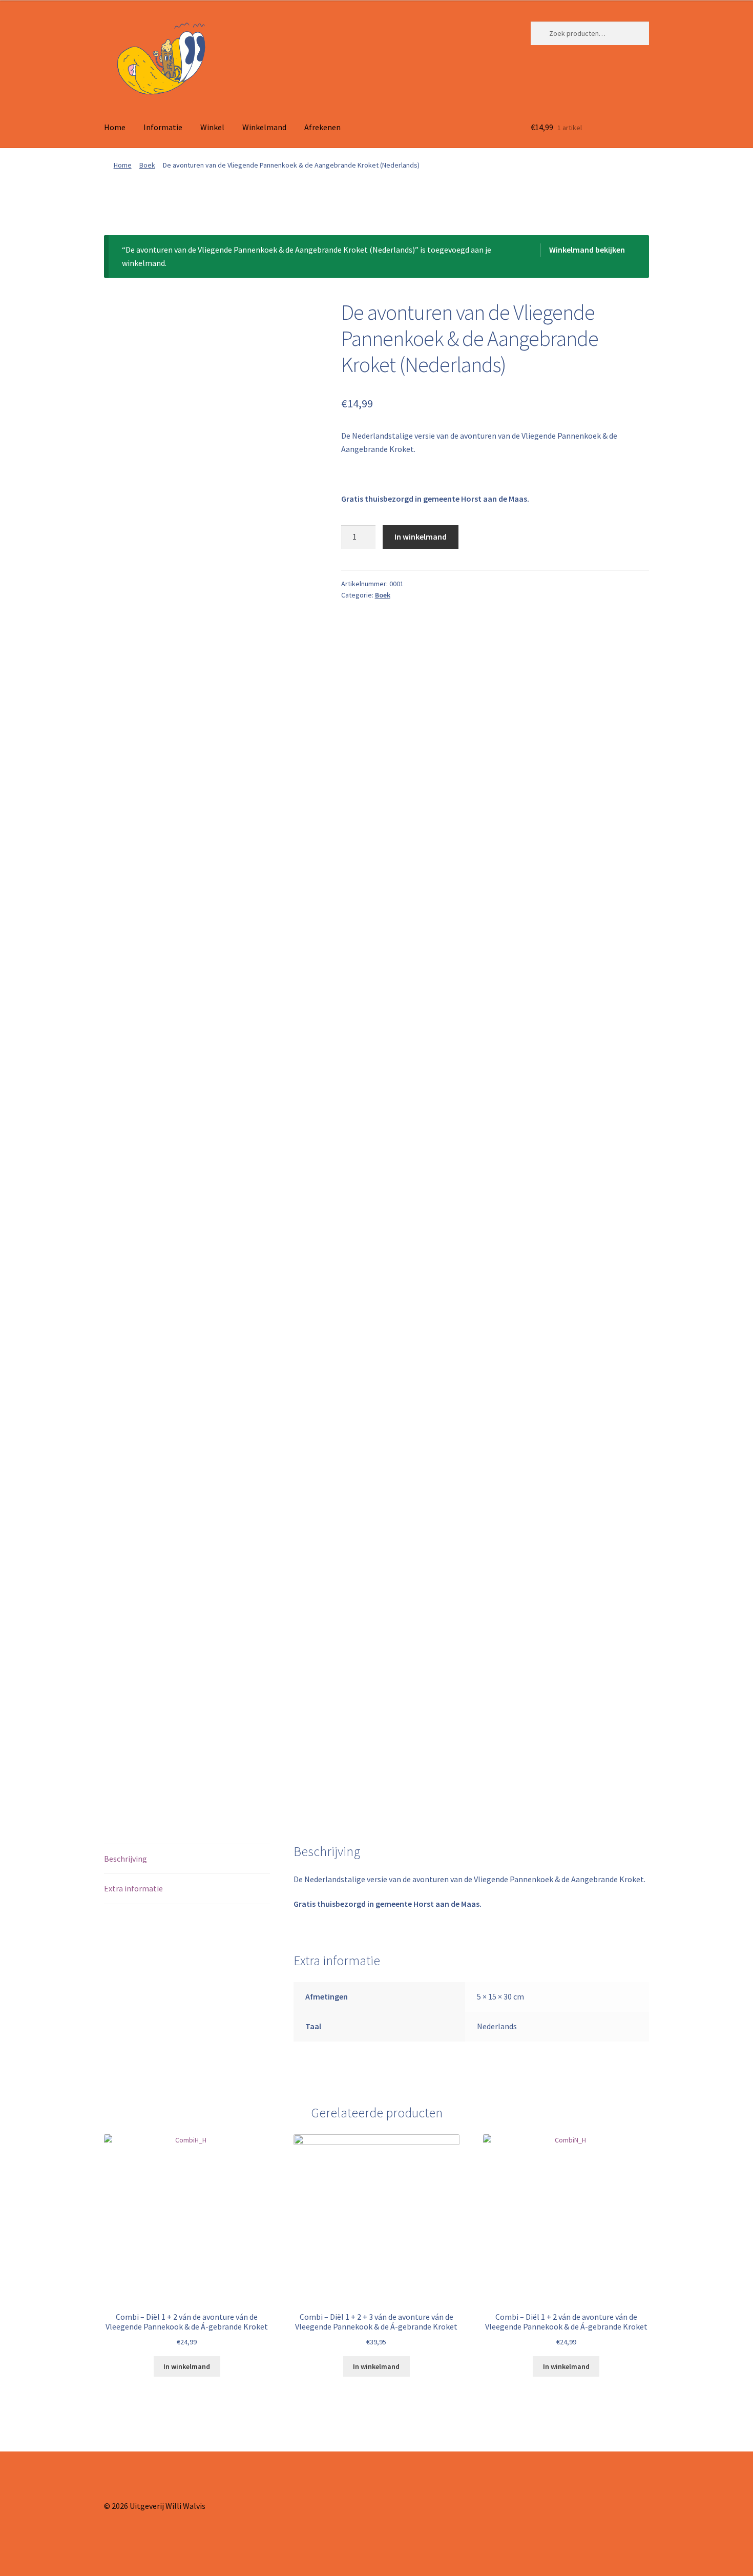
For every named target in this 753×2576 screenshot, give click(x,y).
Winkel (212, 127)
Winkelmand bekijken (587, 250)
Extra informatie (133, 1888)
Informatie (163, 127)
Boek (147, 165)
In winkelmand (421, 537)
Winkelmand (264, 127)
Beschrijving (126, 1859)
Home (115, 127)
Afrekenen (322, 127)
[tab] (187, 1859)
